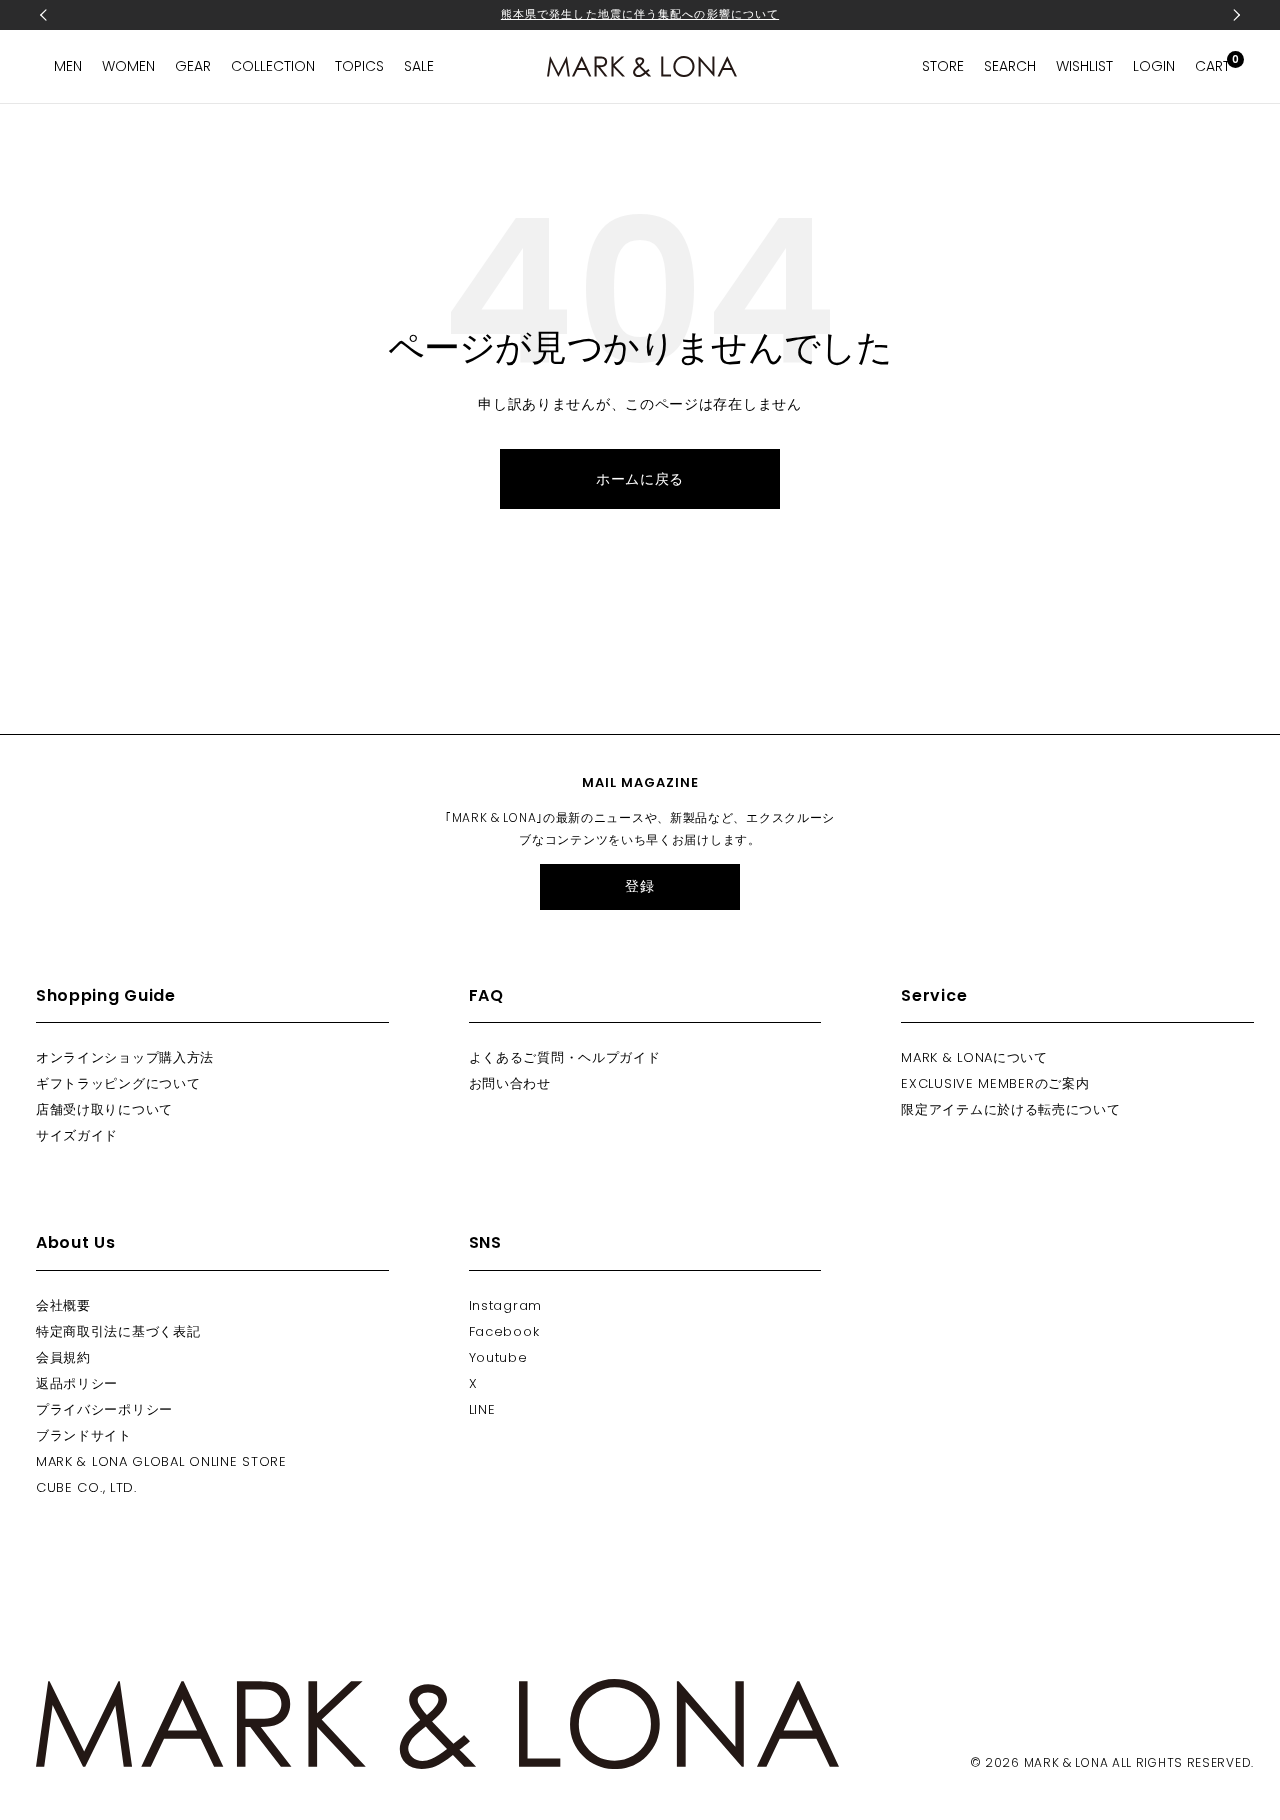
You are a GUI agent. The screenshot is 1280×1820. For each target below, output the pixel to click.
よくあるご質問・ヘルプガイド (565, 1057)
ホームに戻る (640, 479)
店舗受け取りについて (104, 1109)
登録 (639, 886)
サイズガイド (77, 1135)
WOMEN (128, 66)
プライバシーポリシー (104, 1409)
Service (934, 995)
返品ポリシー (77, 1383)
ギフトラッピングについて (118, 1083)
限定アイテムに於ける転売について (1010, 1109)
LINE (482, 1409)
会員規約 (63, 1357)
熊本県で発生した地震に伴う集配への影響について (640, 14)
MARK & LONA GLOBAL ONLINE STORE (161, 1461)
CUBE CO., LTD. (86, 1487)
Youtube (498, 1357)
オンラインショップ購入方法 (125, 1057)
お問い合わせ (510, 1083)
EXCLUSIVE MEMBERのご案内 (995, 1083)
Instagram (505, 1305)
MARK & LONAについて (974, 1057)
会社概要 (63, 1305)
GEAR (193, 66)
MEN (68, 66)
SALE (419, 66)
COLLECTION (273, 66)
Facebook (504, 1331)
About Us (76, 1242)
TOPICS (359, 66)
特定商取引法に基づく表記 (118, 1331)
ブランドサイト (84, 1435)
